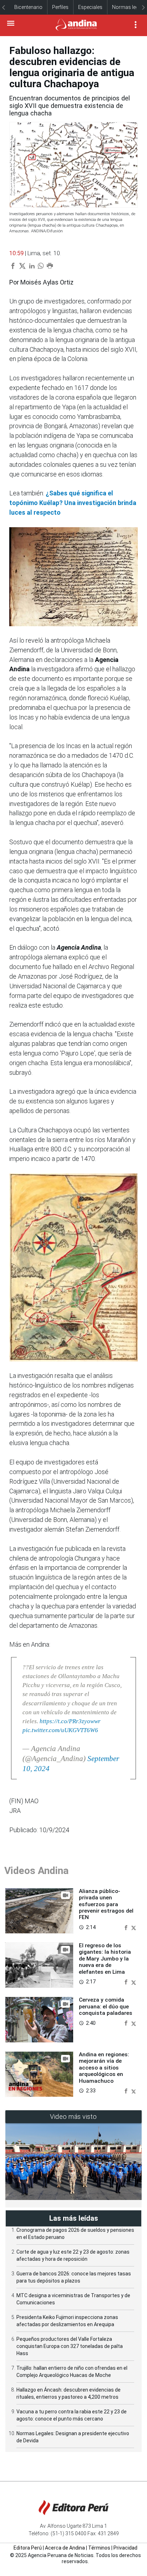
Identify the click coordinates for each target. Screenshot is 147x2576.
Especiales (90, 7)
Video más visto (73, 2117)
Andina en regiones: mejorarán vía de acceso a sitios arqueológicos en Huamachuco (104, 2068)
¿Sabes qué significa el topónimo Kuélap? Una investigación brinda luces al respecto (73, 503)
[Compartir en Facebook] (127, 1927)
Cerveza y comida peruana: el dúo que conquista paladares (106, 2006)
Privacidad (125, 2548)
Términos (99, 2548)
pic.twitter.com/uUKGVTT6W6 (60, 1730)
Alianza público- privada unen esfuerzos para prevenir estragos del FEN (106, 1904)
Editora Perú (28, 2548)
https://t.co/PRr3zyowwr (70, 1721)
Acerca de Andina (65, 2548)
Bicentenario (28, 7)
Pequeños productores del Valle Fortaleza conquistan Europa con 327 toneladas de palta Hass (70, 2346)
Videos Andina (36, 1871)
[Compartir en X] (134, 1927)
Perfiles (60, 7)
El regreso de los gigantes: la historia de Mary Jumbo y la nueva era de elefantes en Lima (105, 1959)
